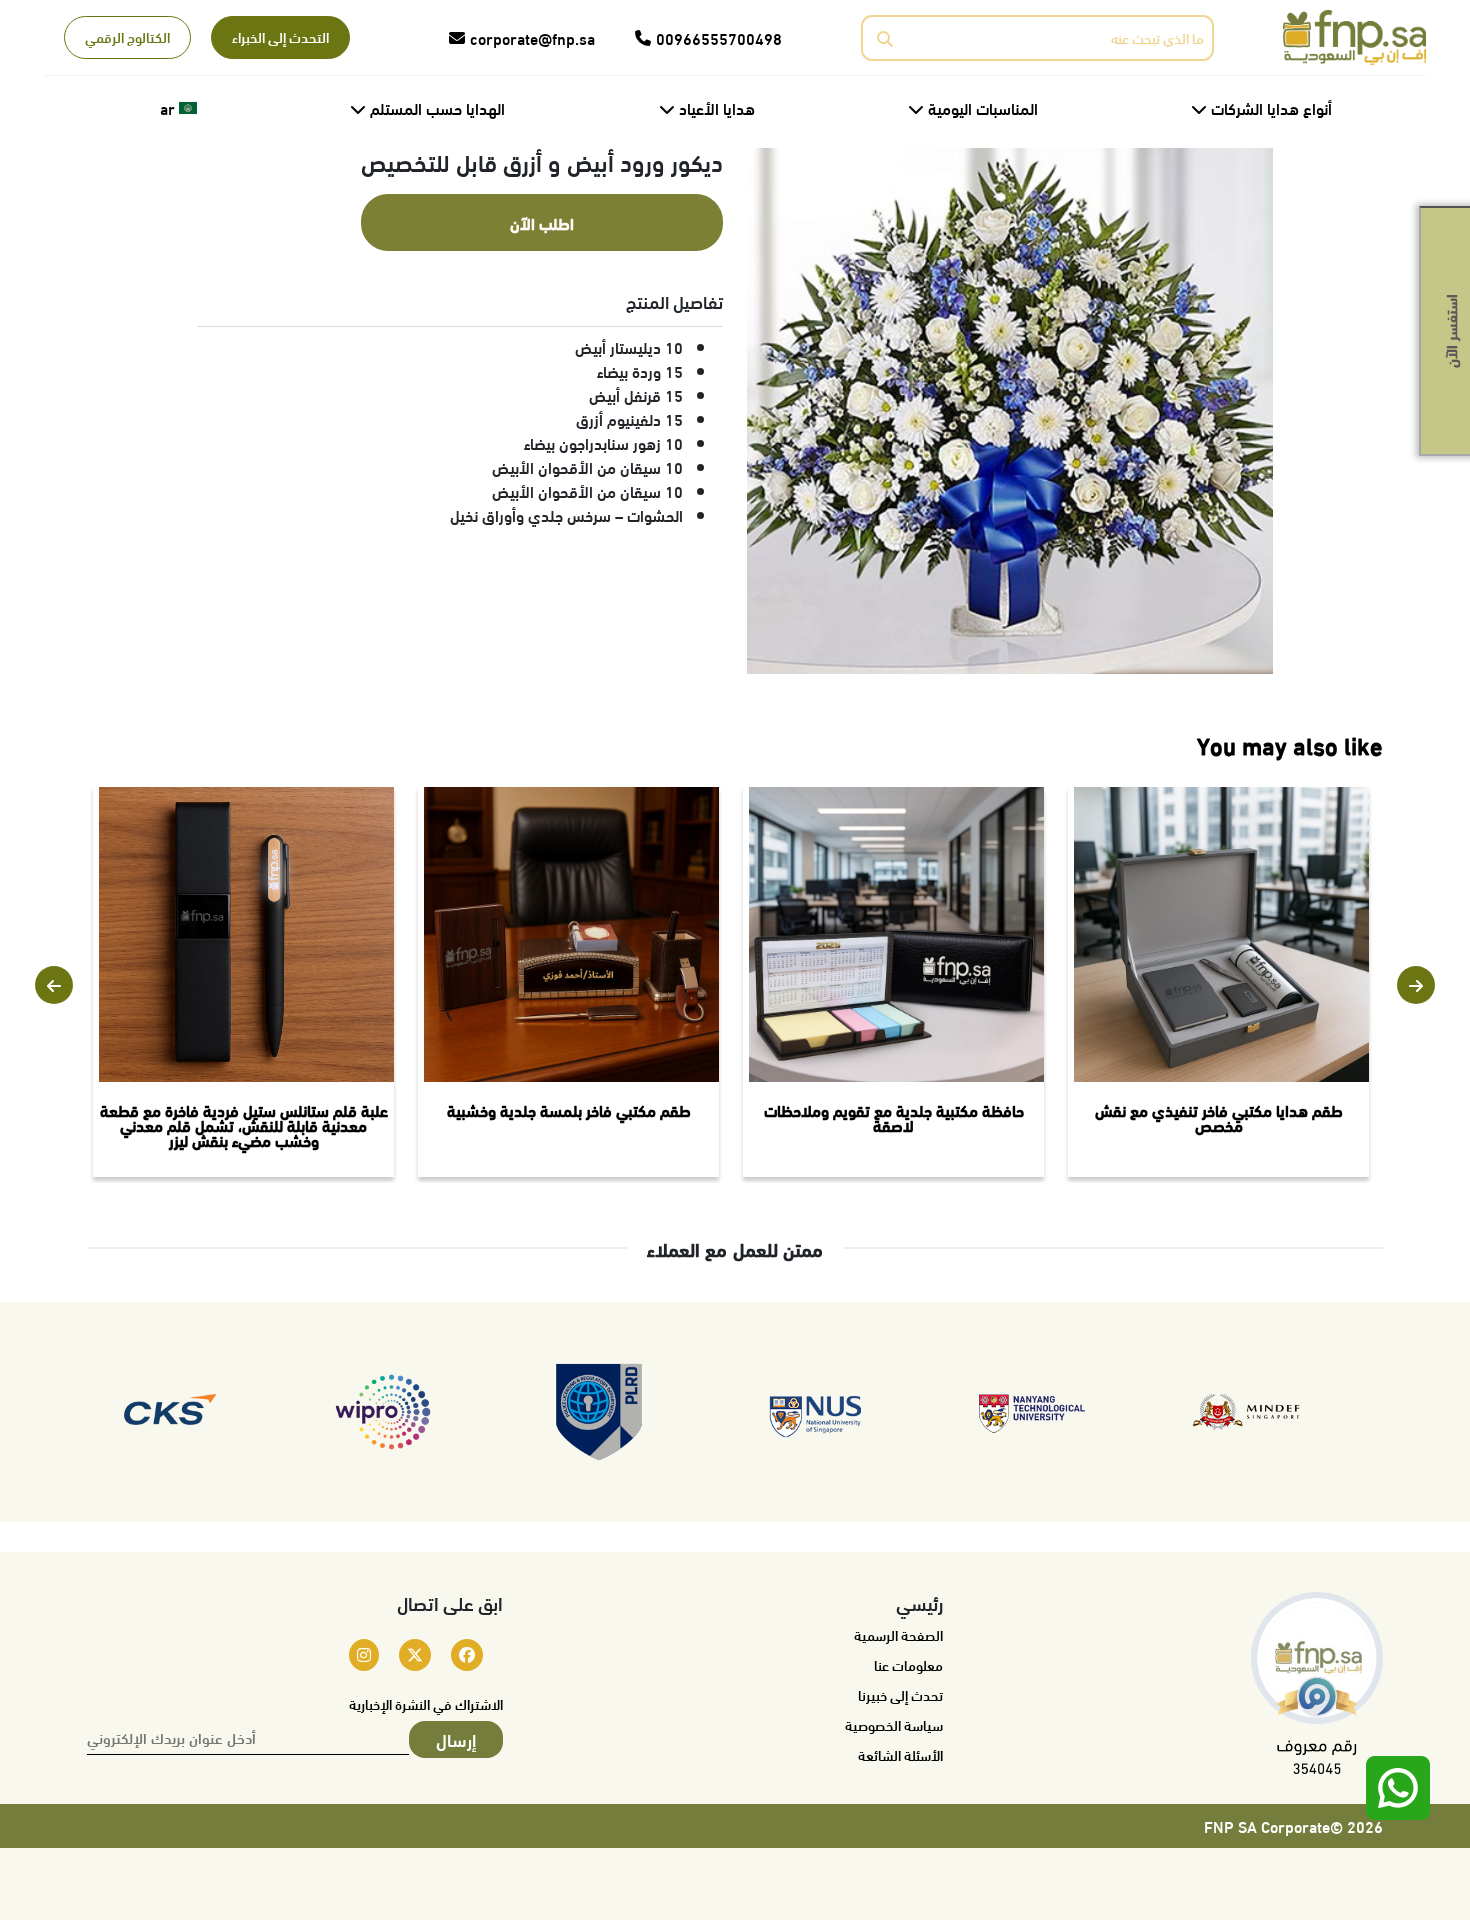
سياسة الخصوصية (894, 1725)
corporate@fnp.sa (532, 38)
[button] (54, 985)
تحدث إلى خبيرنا (900, 1695)
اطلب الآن (542, 222)
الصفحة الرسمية (898, 1635)
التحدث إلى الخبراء (280, 37)
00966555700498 (719, 38)
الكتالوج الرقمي (127, 37)
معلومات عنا (908, 1665)
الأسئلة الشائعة (900, 1755)
